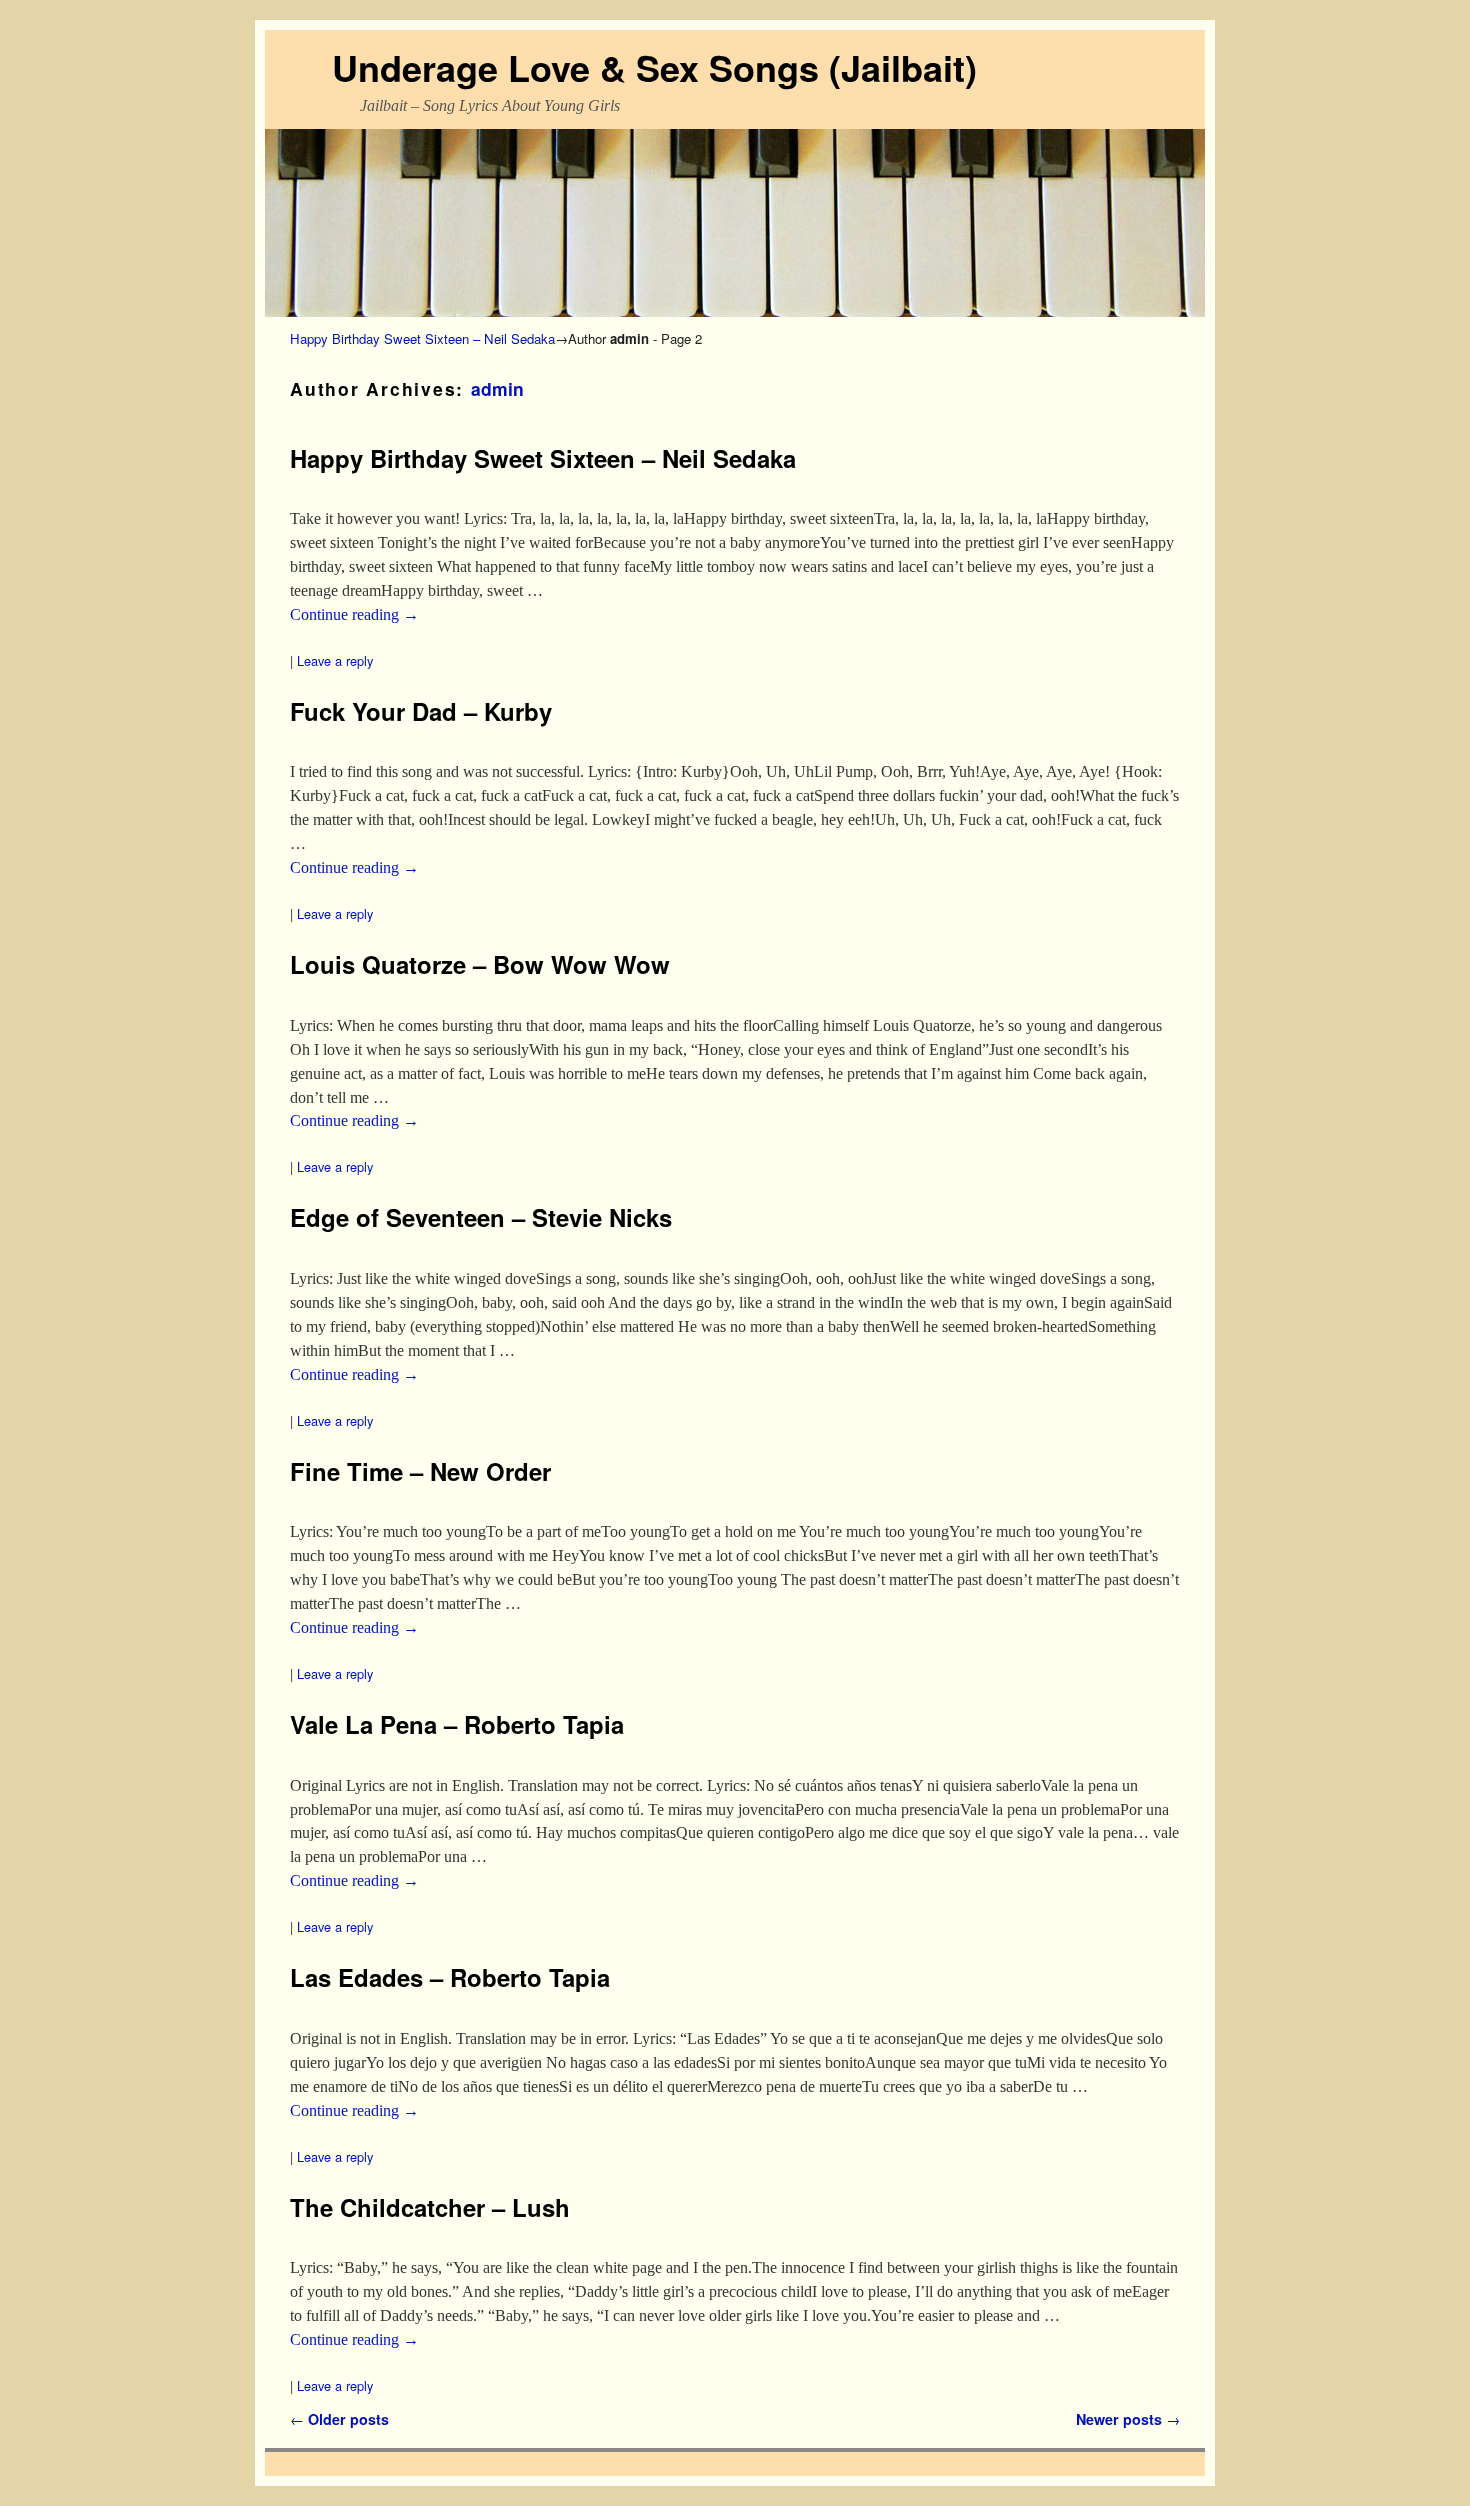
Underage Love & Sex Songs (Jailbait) (654, 67)
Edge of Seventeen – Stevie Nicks (481, 1217)
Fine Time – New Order (420, 1471)
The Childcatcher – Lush (430, 2207)
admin (497, 388)
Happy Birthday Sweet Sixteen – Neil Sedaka (422, 338)
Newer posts (1128, 2419)
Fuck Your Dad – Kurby (421, 711)
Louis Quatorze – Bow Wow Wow (480, 964)
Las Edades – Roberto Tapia (450, 1977)
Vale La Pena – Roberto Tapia (457, 1724)
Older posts (339, 2419)
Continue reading (354, 614)
